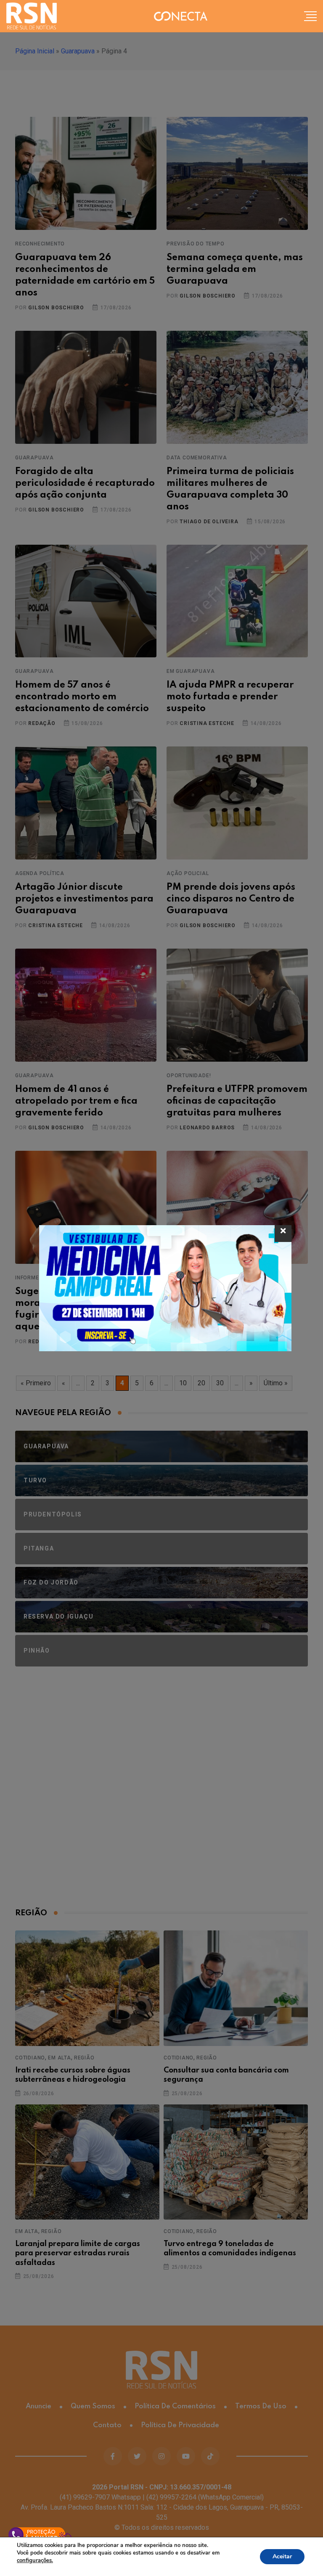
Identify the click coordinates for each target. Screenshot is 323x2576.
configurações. (35, 2560)
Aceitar (282, 2556)
